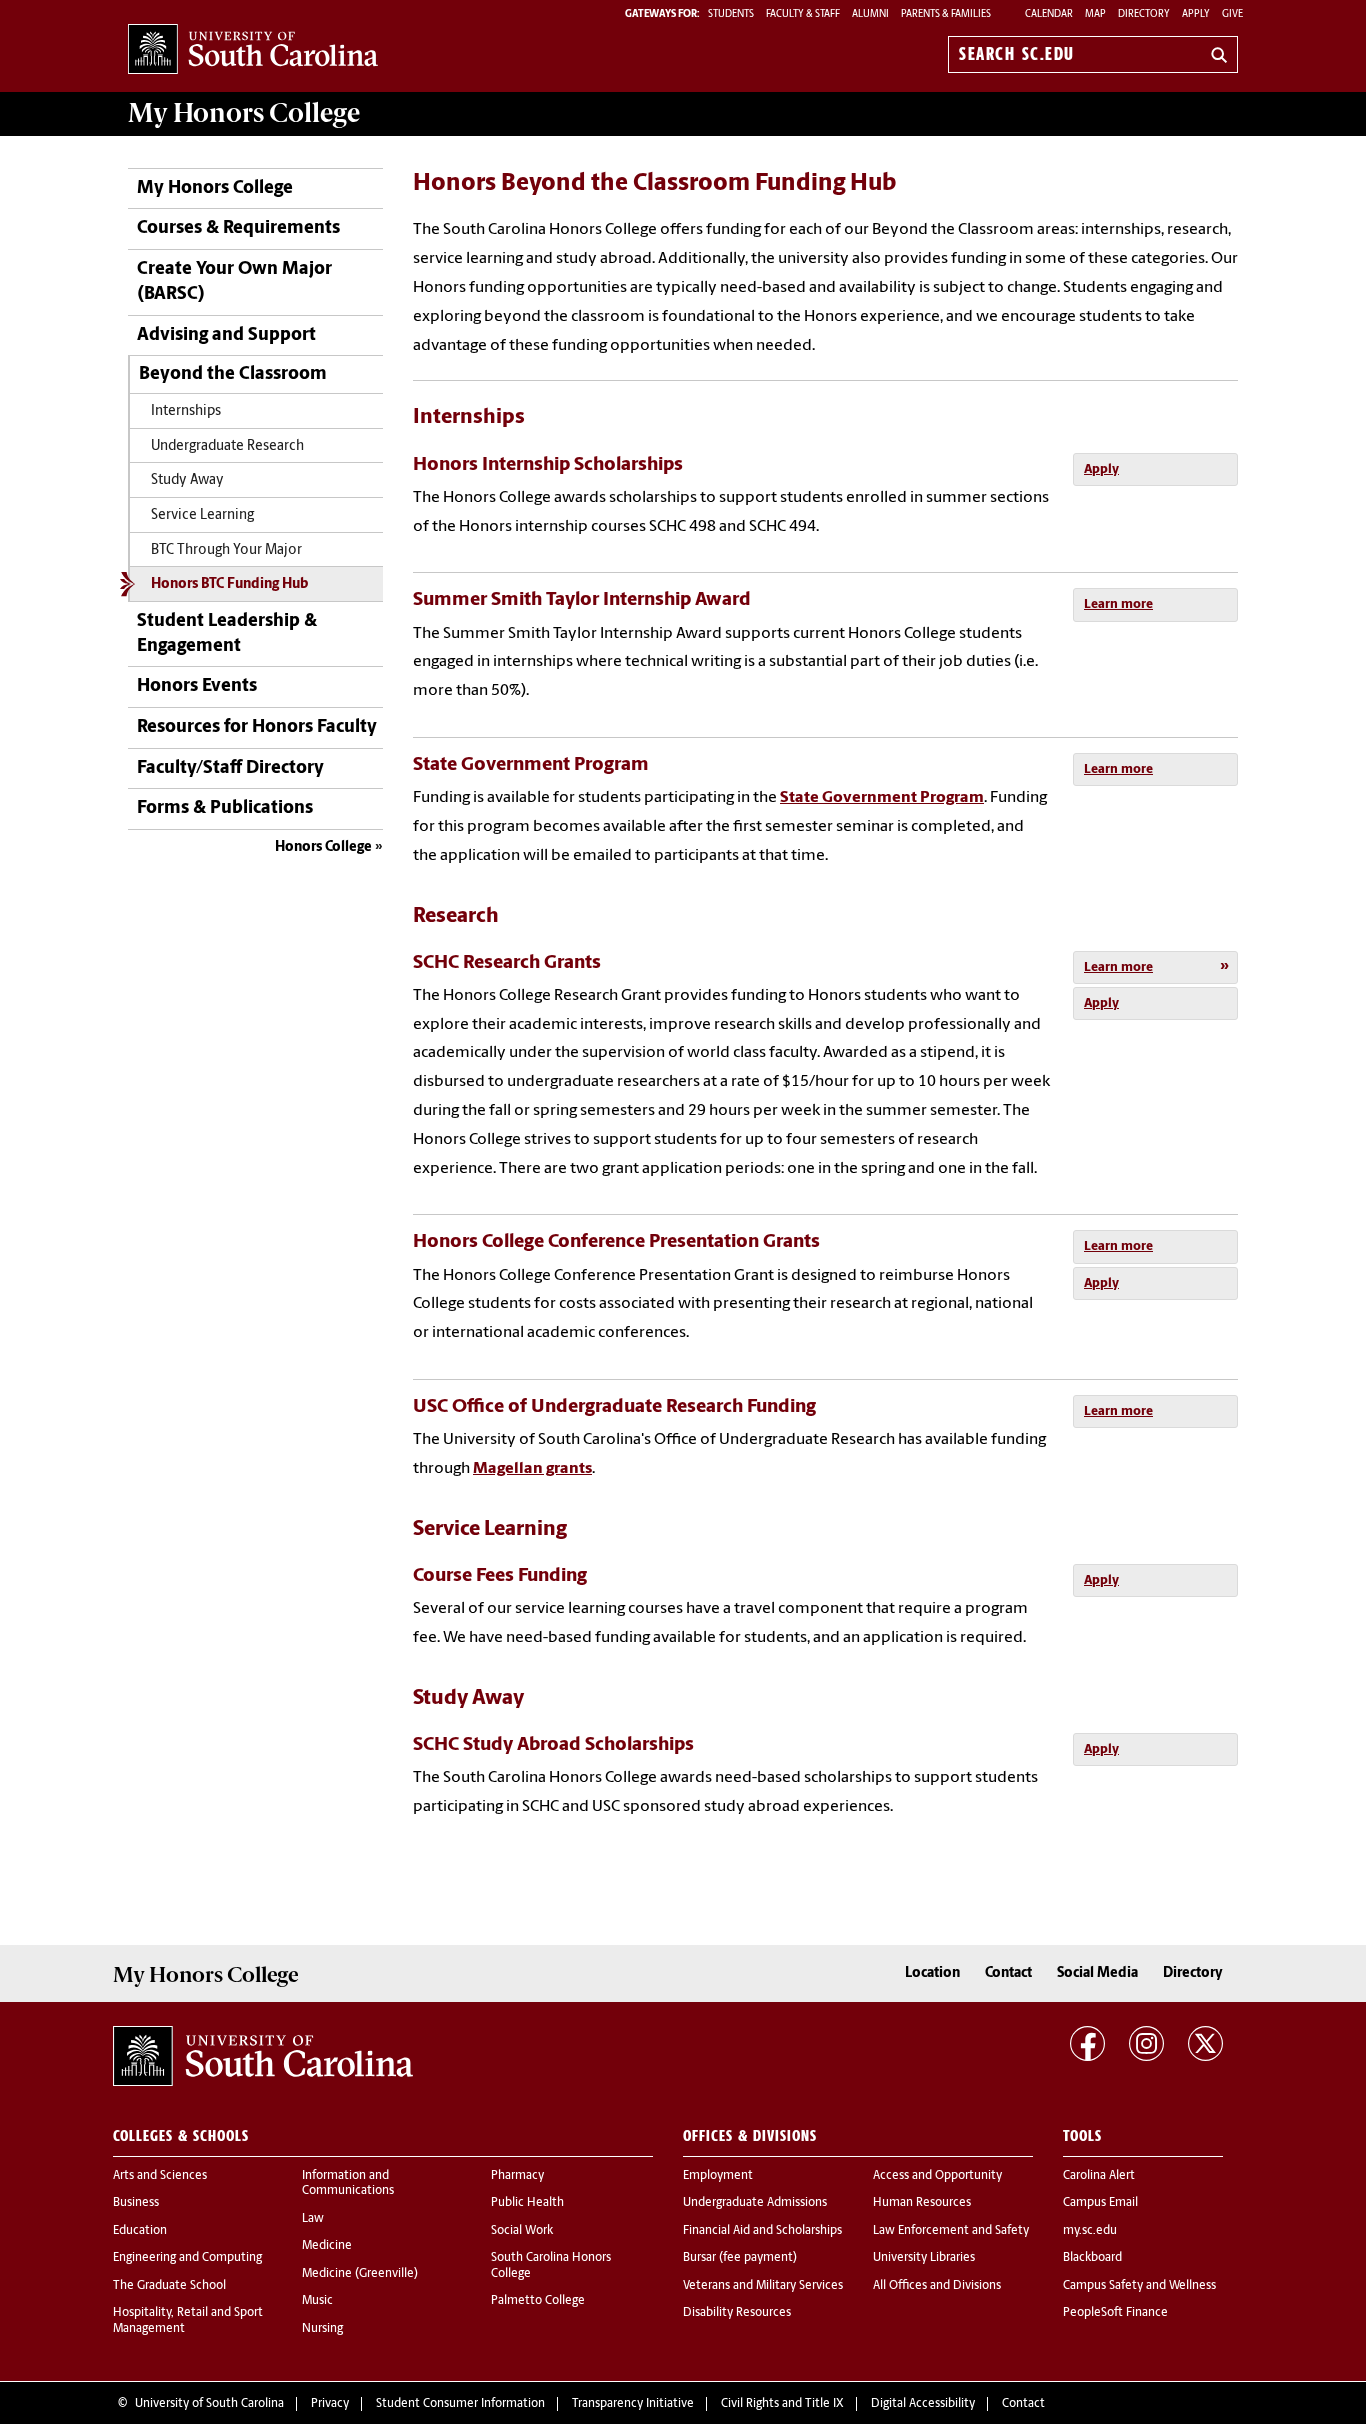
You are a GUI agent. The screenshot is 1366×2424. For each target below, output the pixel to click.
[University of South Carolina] (263, 2056)
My (244, 113)
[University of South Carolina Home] (253, 50)
